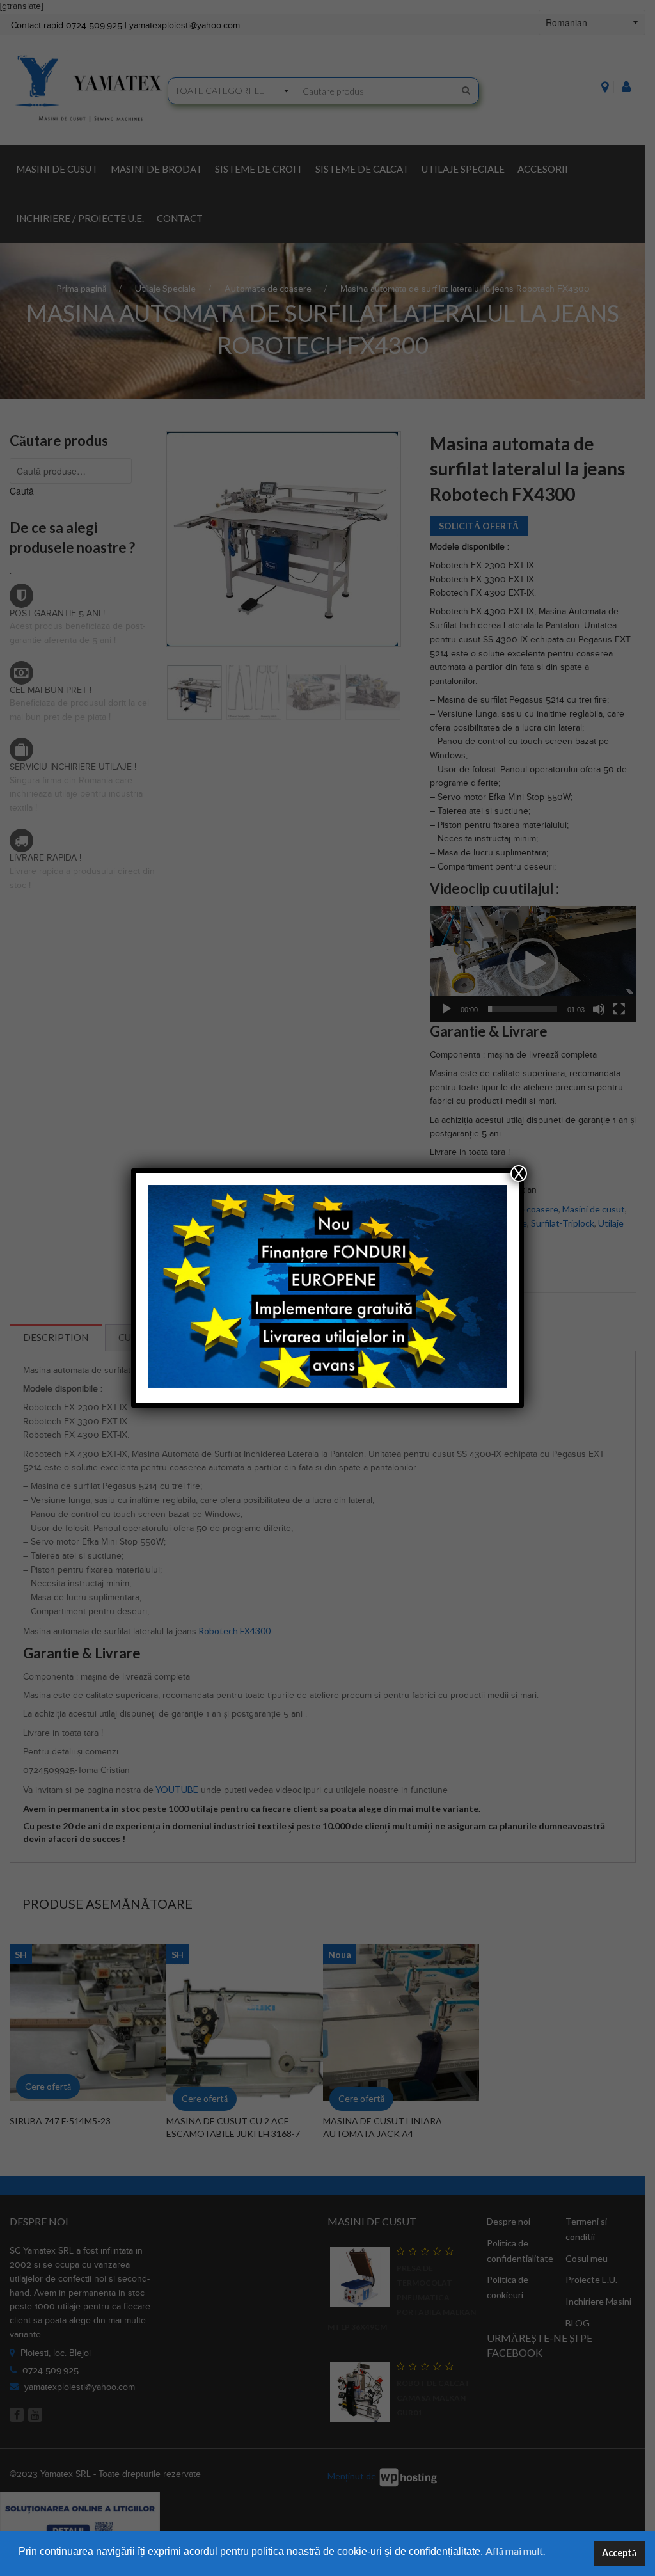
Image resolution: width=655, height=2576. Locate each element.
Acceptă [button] (619, 2553)
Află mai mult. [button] (515, 2551)
